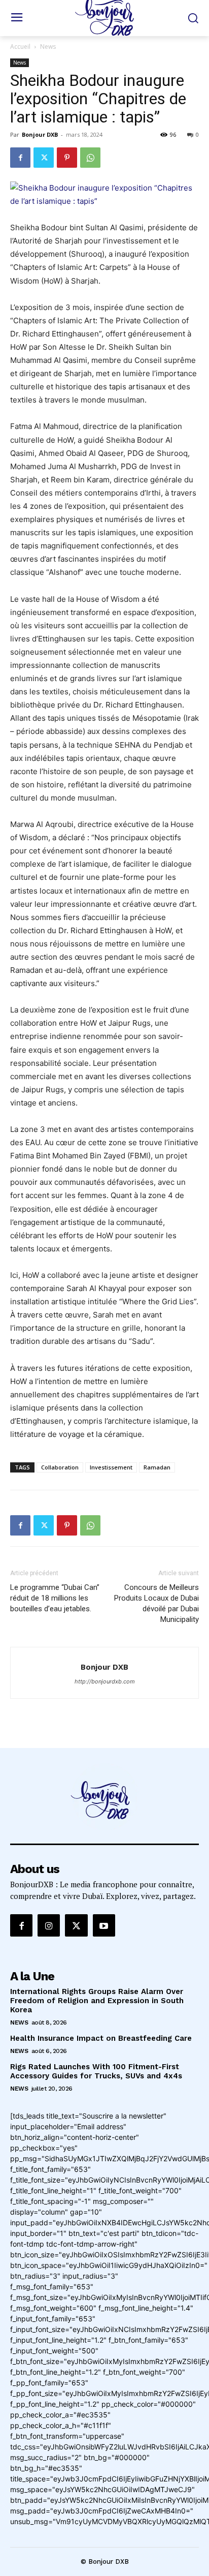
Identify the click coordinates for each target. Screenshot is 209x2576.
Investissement (111, 1467)
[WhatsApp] (90, 158)
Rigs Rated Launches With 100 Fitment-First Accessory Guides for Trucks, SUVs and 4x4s (96, 2071)
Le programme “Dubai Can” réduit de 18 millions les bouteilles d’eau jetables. (55, 1598)
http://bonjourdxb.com (105, 1681)
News (48, 47)
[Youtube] (104, 1925)
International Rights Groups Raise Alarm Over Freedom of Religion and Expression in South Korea (97, 2001)
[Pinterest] (67, 158)
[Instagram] (49, 1925)
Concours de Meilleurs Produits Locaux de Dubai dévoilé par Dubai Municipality (156, 1603)
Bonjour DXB (40, 134)
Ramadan (157, 1467)
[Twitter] (44, 158)
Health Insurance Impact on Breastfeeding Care (101, 2038)
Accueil (20, 47)
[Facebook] (20, 158)
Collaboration (60, 1467)
